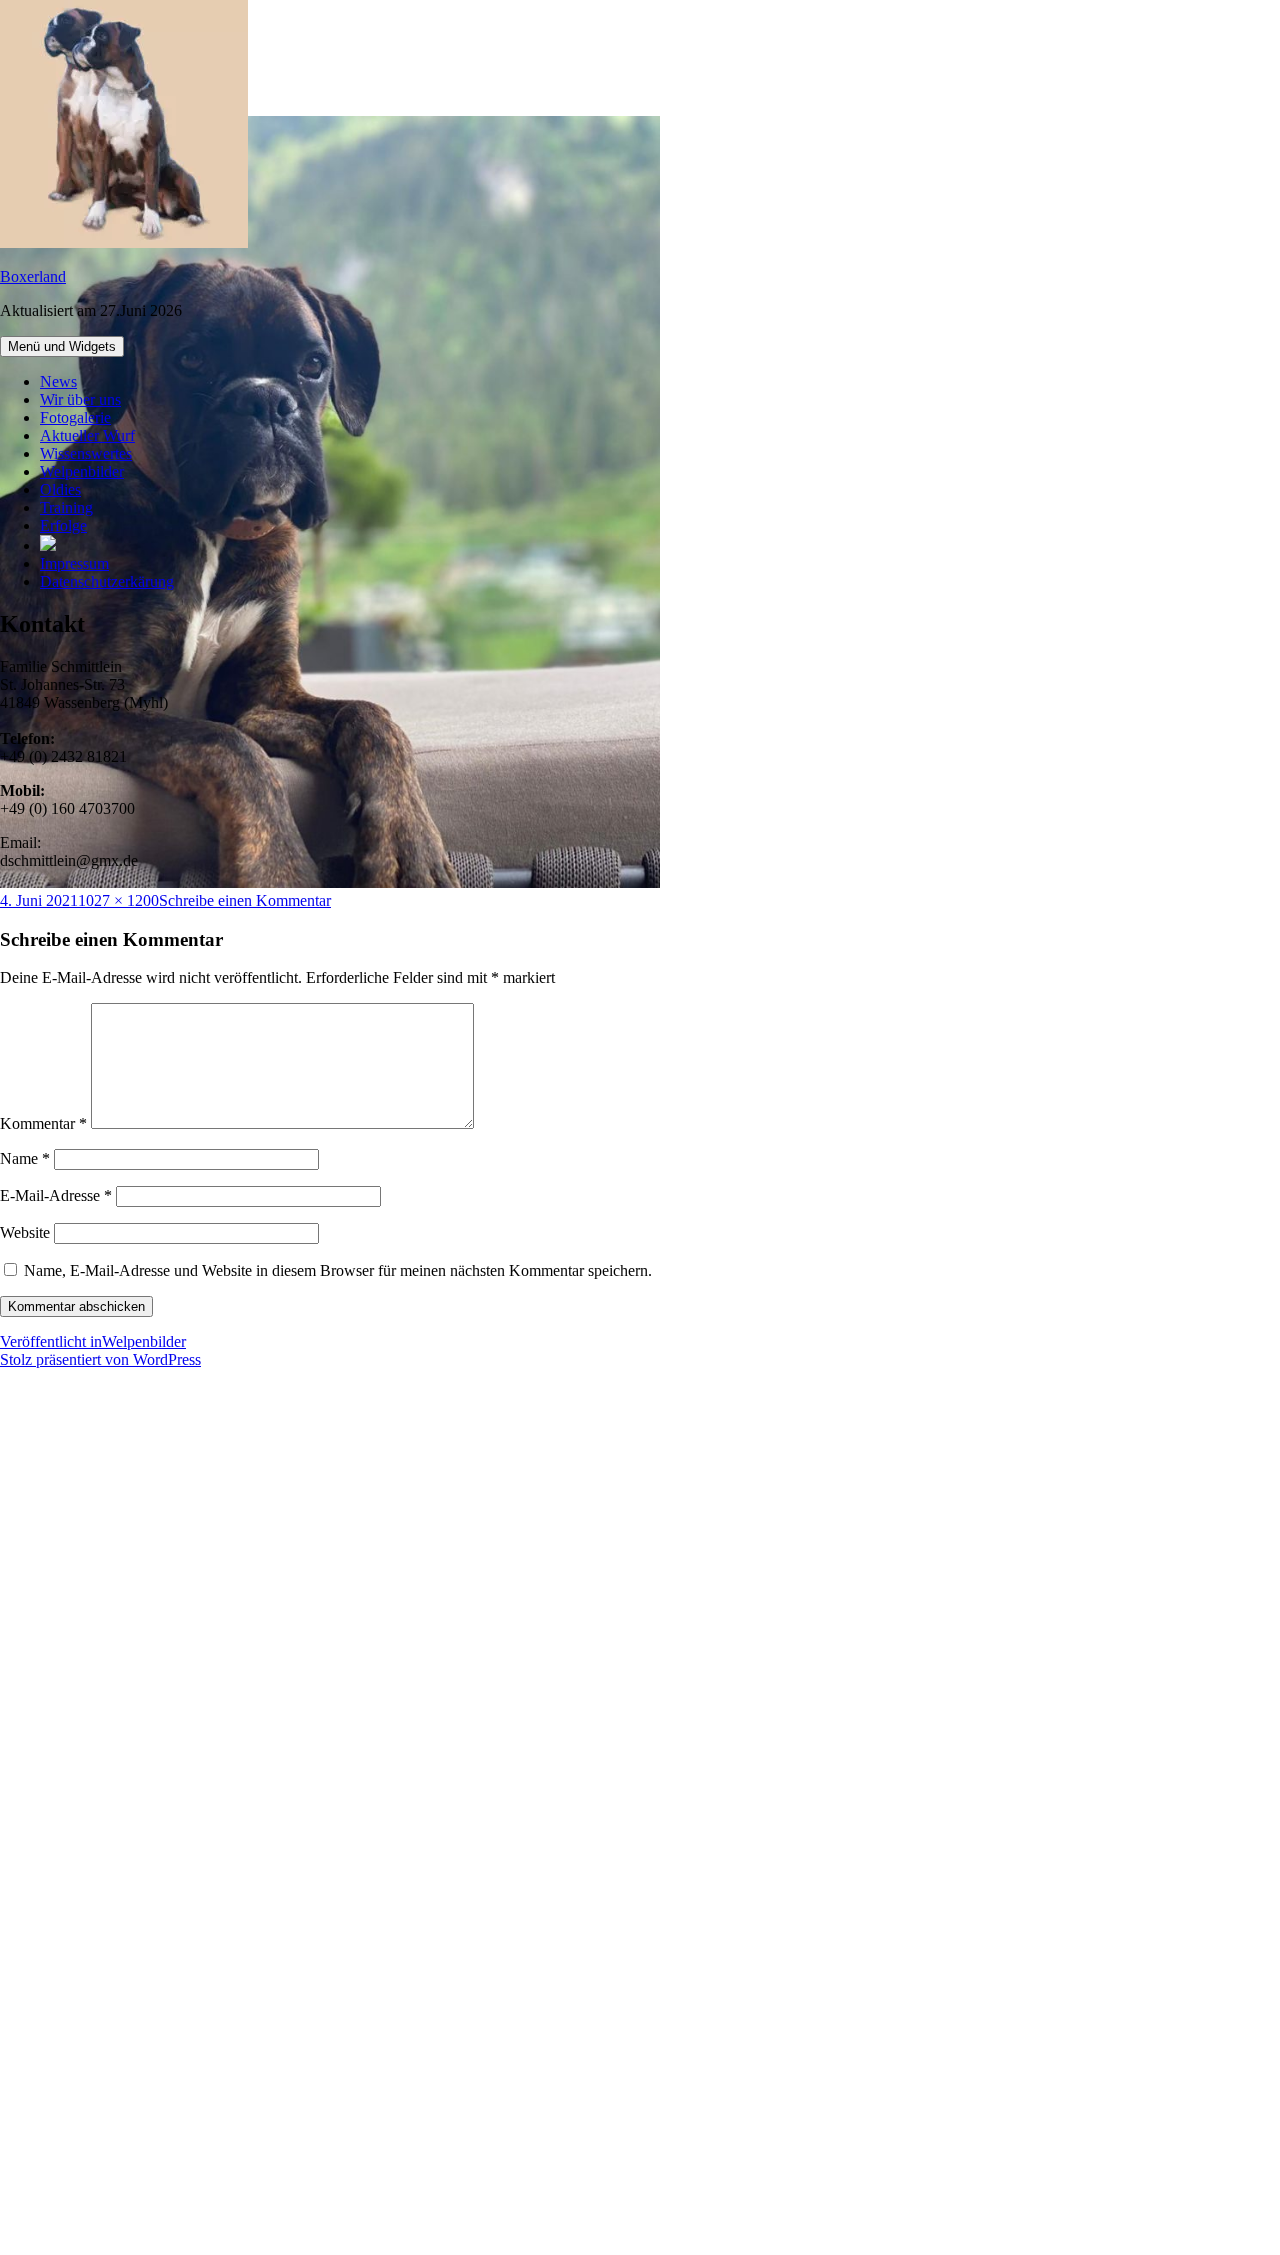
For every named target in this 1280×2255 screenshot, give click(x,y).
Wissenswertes (86, 453)
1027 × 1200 (118, 900)
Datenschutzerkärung (107, 581)
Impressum (74, 563)
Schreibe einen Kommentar (245, 900)
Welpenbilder (82, 471)
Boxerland (33, 276)
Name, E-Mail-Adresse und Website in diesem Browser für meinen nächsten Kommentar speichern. (338, 1270)
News (58, 381)
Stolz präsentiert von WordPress (100, 1359)
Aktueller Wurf (87, 435)
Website (25, 1232)
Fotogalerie (75, 417)
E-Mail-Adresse (56, 1195)
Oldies (60, 489)
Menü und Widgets (62, 346)
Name (25, 1158)
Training (66, 507)
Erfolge (63, 525)
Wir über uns (80, 399)
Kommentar (43, 1123)
